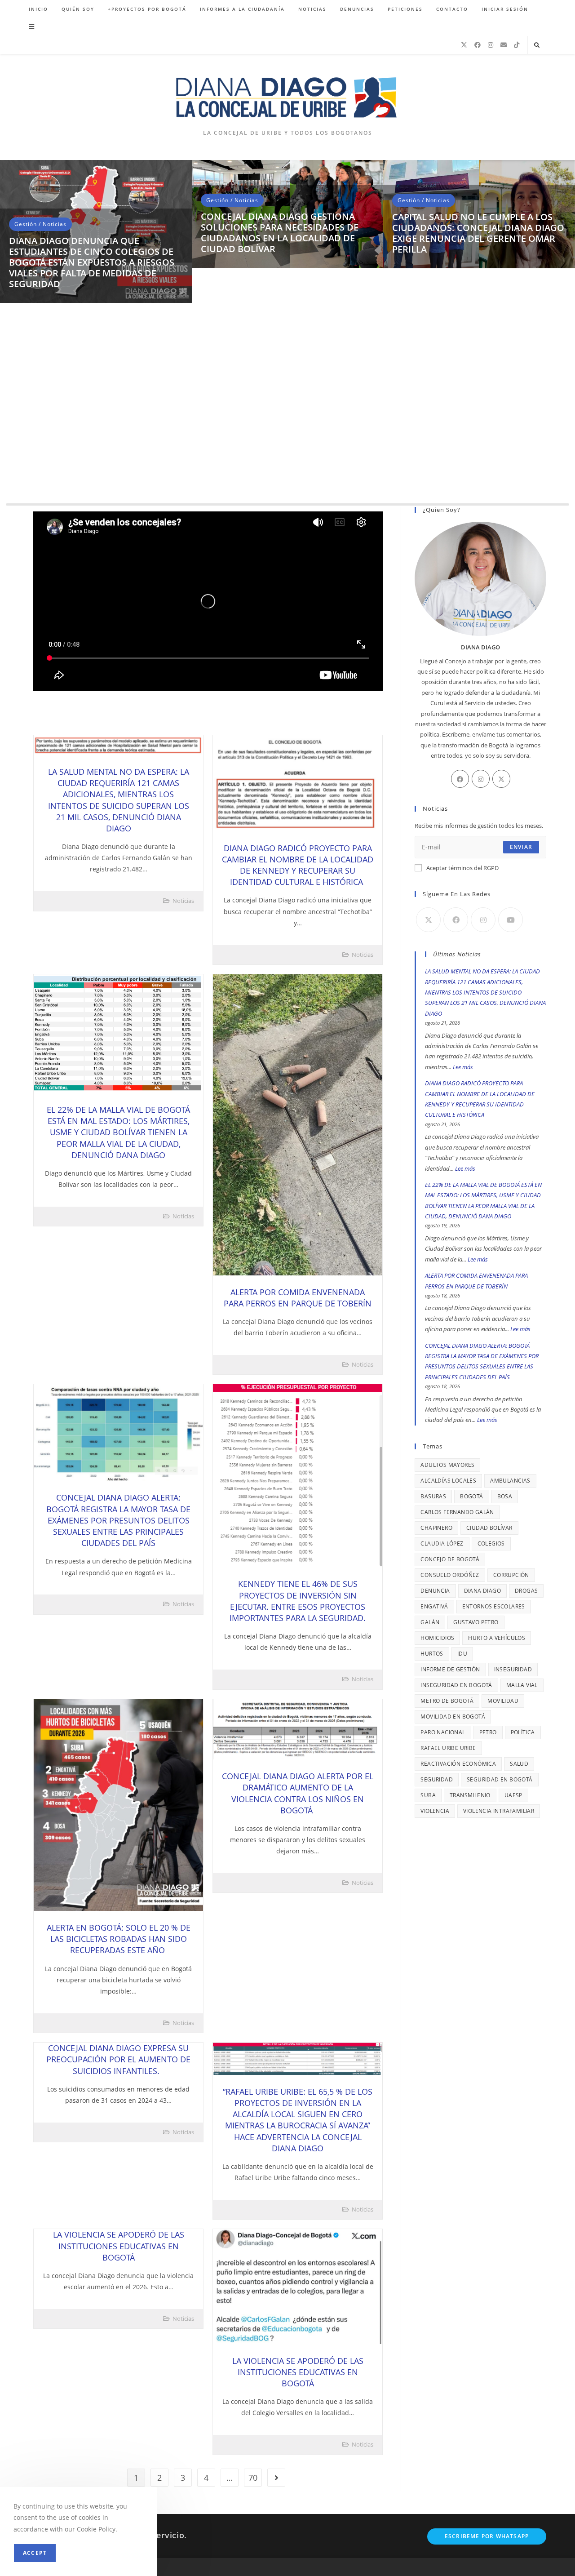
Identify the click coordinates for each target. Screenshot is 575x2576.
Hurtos (432, 1654)
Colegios (491, 1543)
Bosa (505, 1496)
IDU (462, 1654)
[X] (464, 45)
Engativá (434, 1606)
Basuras (433, 1496)
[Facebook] (478, 45)
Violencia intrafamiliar (499, 1811)
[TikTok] (517, 45)
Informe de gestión (450, 1669)
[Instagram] (491, 45)
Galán (430, 1622)
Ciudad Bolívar (489, 1528)
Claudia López (442, 1543)
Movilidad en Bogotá (453, 1717)
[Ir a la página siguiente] (276, 2478)
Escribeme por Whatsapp (487, 2536)
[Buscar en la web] (537, 45)
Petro (488, 1732)
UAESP (513, 1795)
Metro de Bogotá (447, 1701)
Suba (428, 1795)
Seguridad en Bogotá (500, 1779)
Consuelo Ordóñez (450, 1575)
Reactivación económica (458, 1764)
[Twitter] (501, 779)
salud (519, 1764)
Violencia (435, 1811)
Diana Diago (482, 1591)
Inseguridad (513, 1669)
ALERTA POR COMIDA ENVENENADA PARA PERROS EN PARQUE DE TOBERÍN (298, 1298)
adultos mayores (447, 1465)
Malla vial (522, 1685)
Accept (35, 2553)
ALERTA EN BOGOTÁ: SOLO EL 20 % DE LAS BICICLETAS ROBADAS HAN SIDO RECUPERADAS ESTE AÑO (119, 1939)
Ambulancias (510, 1481)
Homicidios (437, 1638)
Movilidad (503, 1701)
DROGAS (526, 1591)
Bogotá (471, 1496)
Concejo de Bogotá (450, 1559)
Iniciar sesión (505, 9)
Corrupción (511, 1575)
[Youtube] (511, 920)
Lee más (463, 1067)
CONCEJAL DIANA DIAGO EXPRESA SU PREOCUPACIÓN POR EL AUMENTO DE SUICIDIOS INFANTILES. (118, 2059)
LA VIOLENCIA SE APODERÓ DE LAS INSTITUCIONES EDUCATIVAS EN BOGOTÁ (119, 2246)
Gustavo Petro (476, 1622)
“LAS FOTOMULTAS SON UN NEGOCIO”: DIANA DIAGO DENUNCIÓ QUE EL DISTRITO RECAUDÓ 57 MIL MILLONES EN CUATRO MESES (93, 472)
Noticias (55, 439)
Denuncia (435, 1591)
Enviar (521, 847)
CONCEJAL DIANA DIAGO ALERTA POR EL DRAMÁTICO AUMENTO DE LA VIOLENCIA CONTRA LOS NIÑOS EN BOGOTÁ (298, 1793)
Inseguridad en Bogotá (456, 1685)
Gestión (26, 439)
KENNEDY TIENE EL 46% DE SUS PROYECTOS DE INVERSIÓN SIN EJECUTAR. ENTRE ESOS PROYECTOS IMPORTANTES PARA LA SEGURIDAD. (298, 1601)
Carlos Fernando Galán (457, 1512)
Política (523, 1732)
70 (253, 2478)
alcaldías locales (448, 1481)
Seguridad (437, 1779)
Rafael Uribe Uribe (448, 1748)
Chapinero (436, 1528)
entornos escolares (494, 1606)
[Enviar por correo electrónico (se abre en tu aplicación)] (504, 45)
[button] (11, 336)
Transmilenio (470, 1795)
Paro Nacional (443, 1732)
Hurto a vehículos (497, 1638)
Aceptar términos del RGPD (462, 868)
